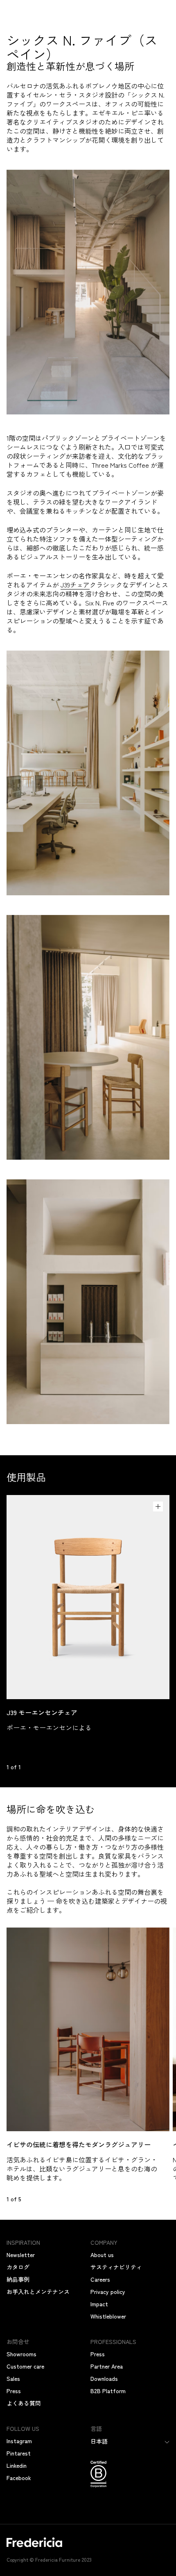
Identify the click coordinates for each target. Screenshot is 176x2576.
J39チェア (75, 585)
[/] (88, 2547)
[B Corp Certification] (130, 2475)
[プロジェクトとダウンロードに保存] (158, 1506)
